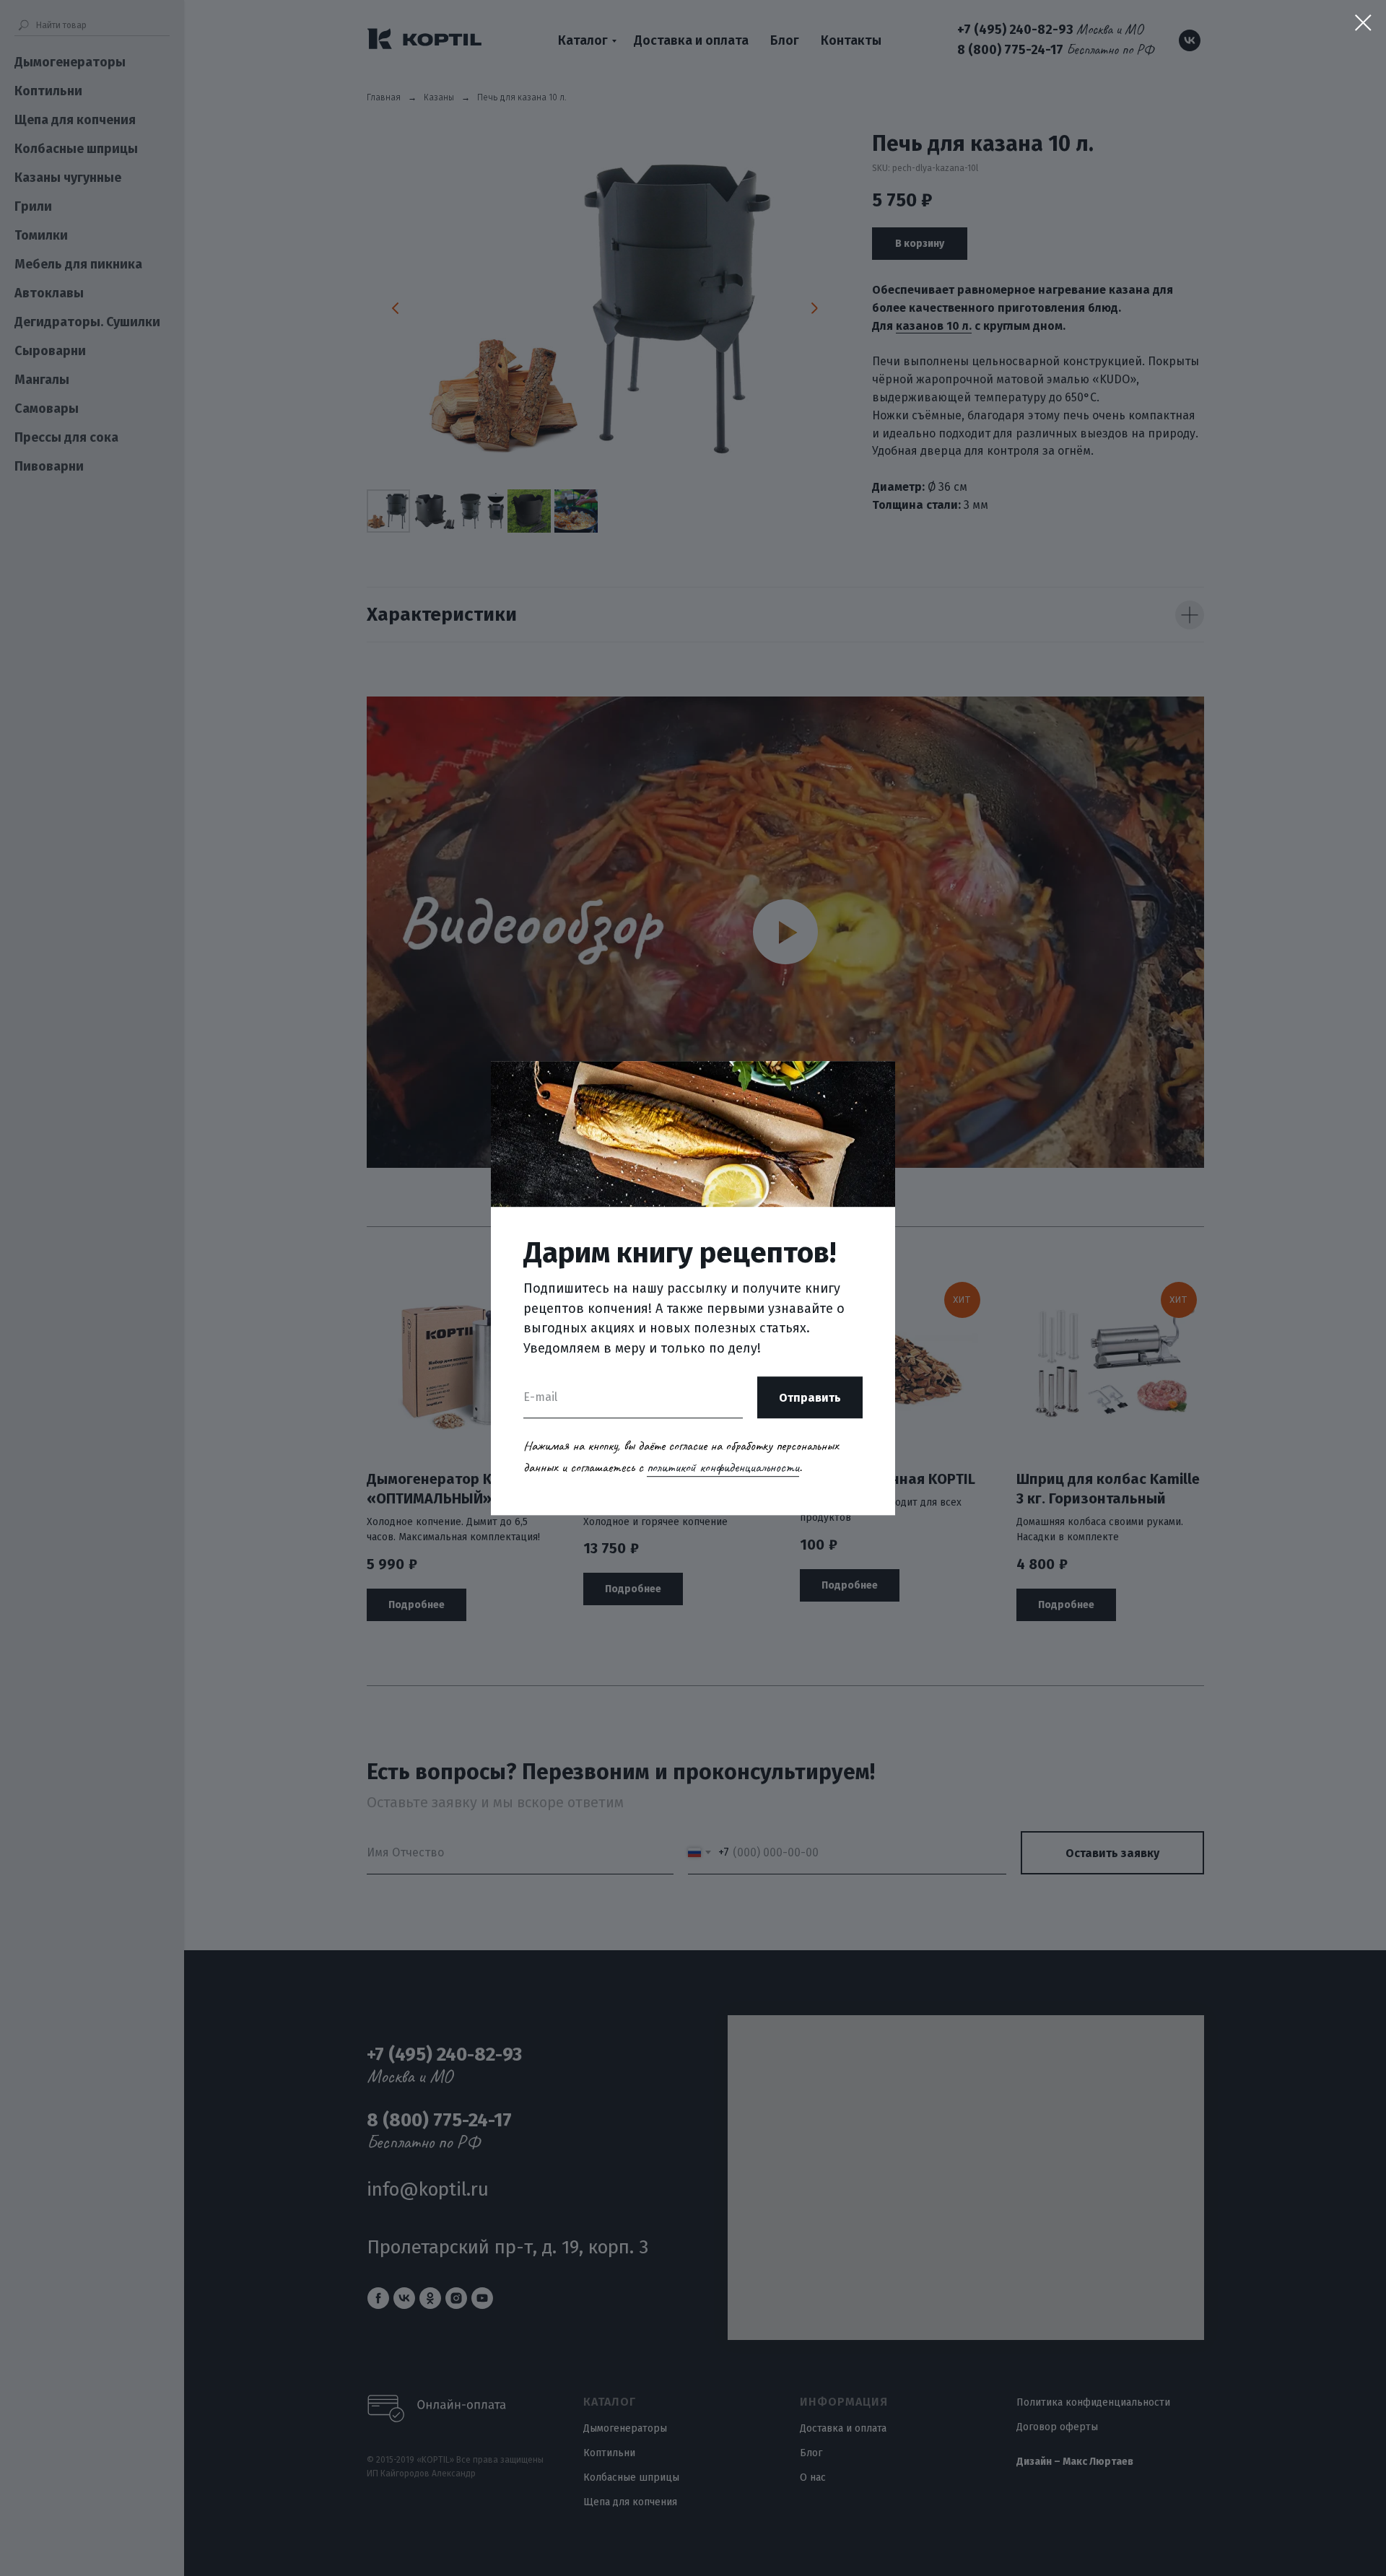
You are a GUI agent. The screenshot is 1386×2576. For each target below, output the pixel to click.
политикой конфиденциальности (723, 1467)
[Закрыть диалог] (1363, 23)
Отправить (810, 1398)
